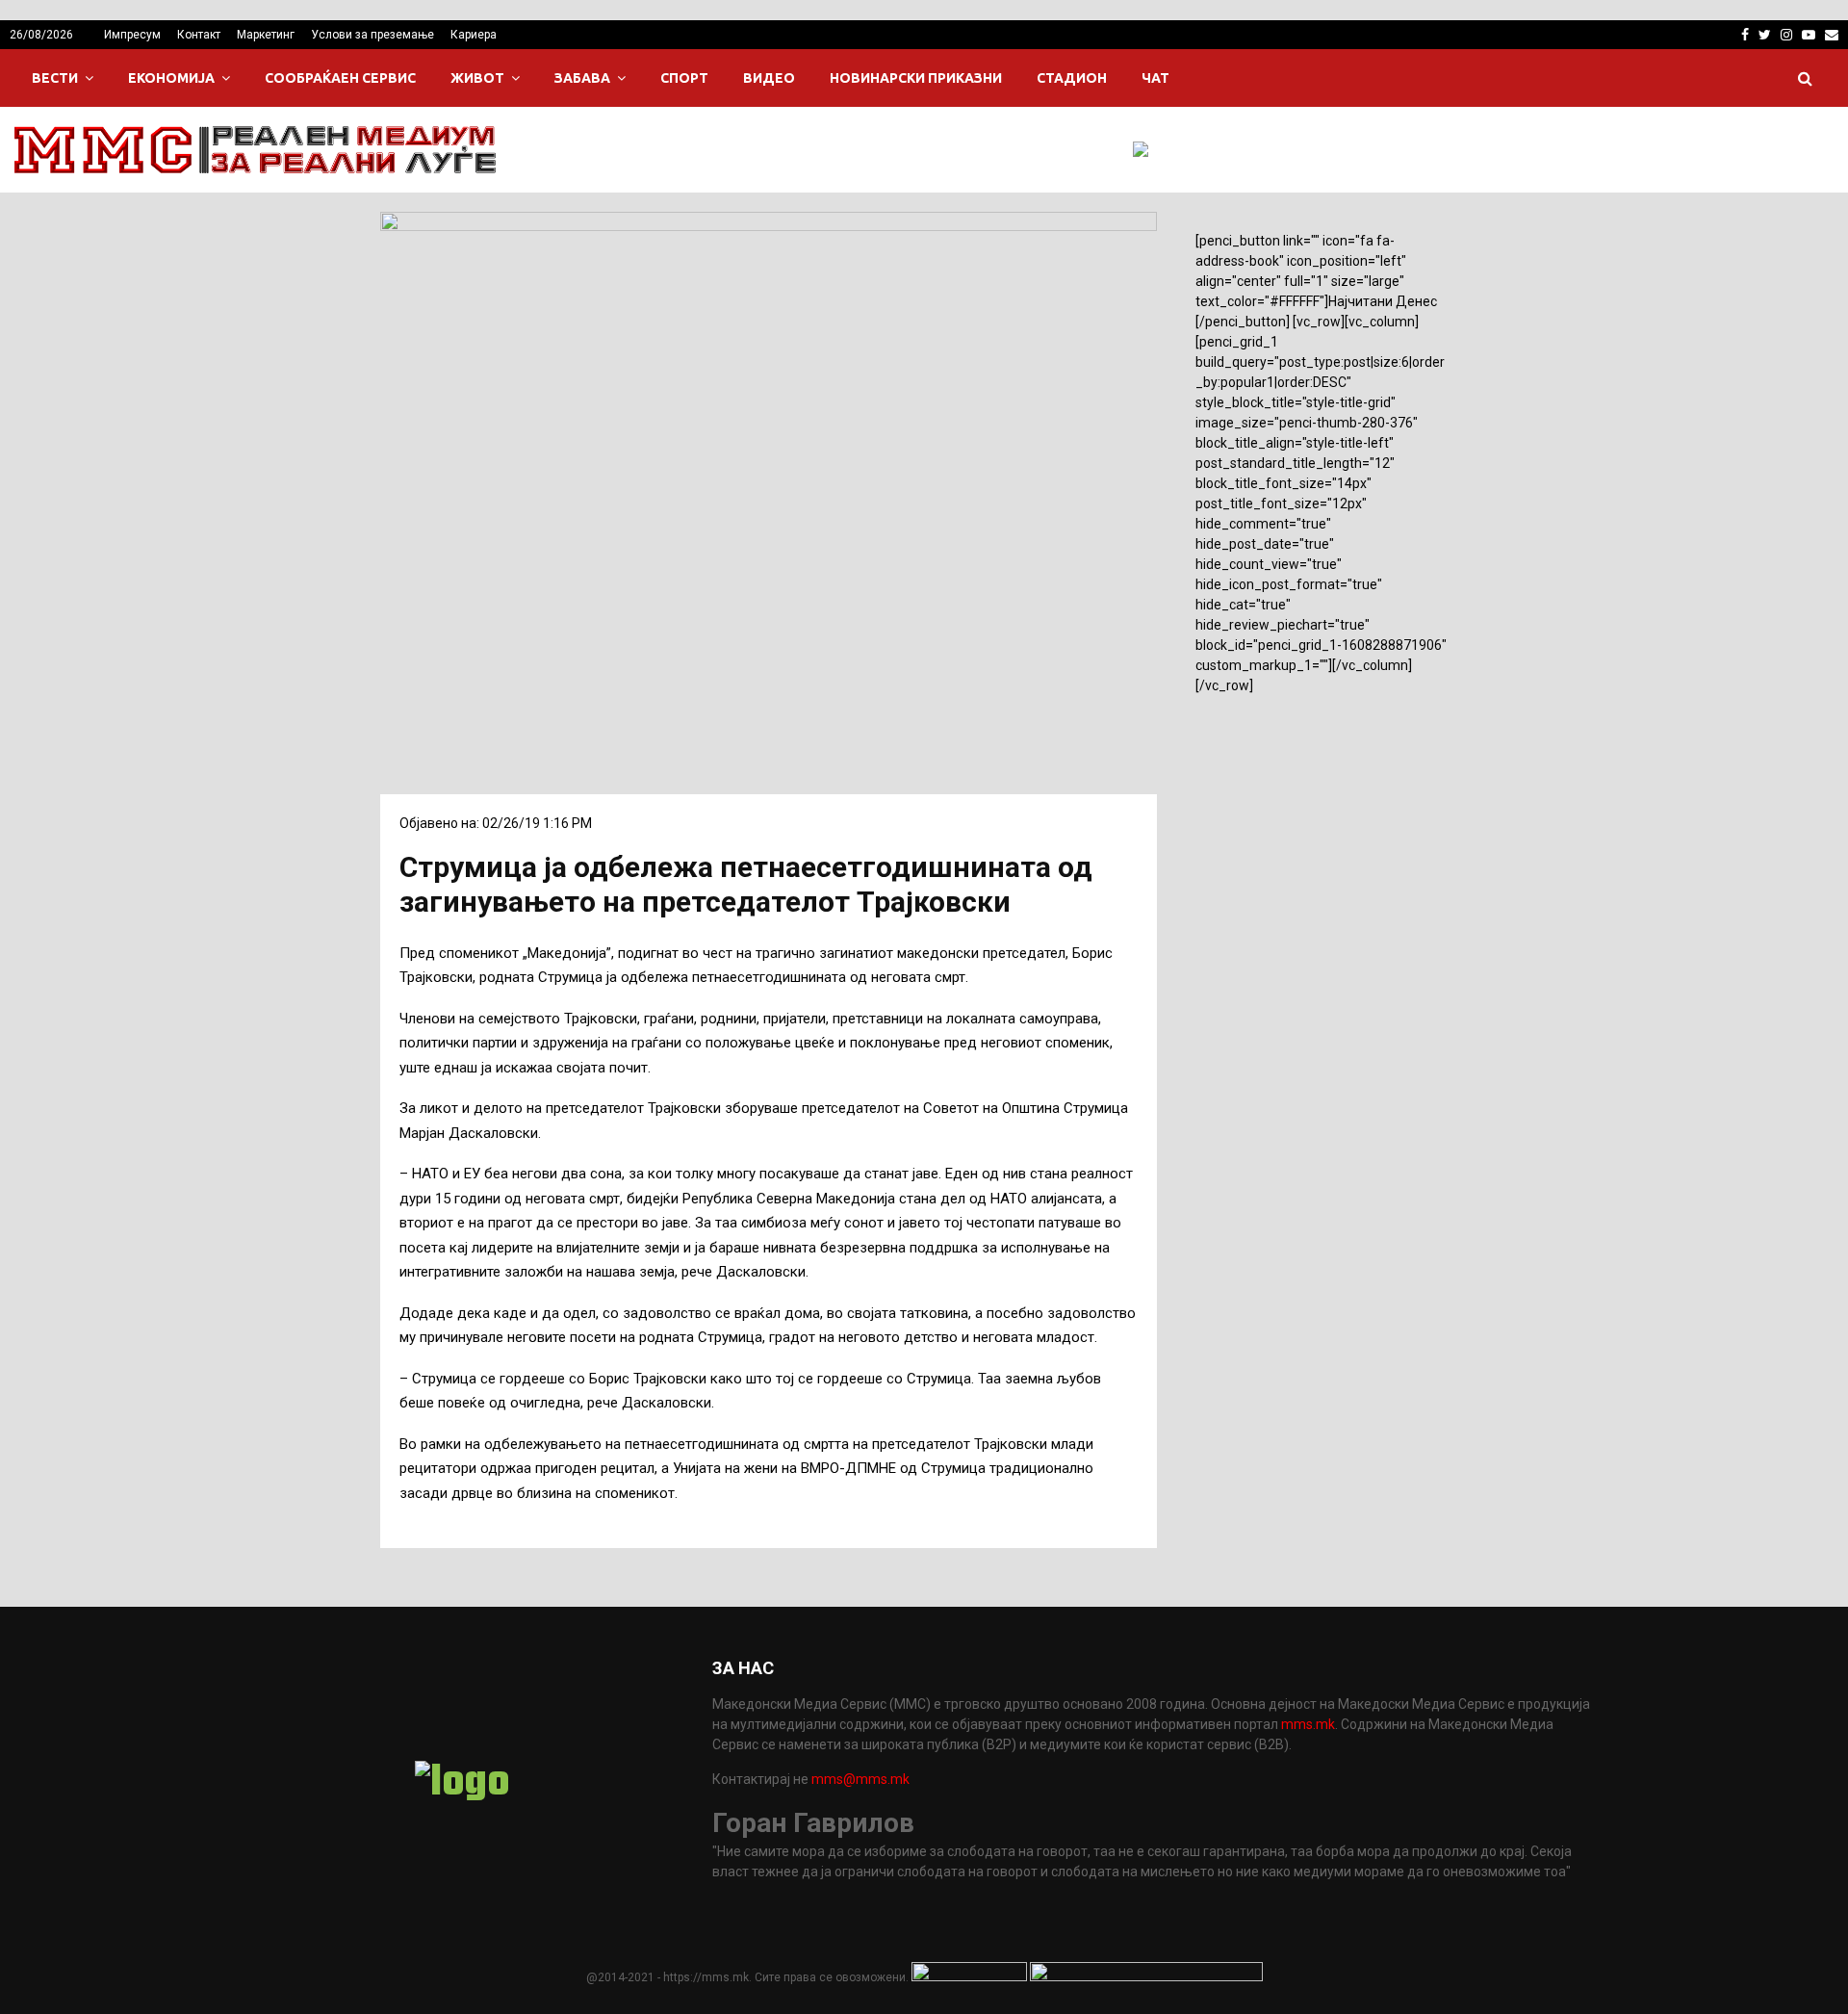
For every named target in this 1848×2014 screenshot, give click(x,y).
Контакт (199, 35)
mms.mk (1308, 1724)
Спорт (684, 78)
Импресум (132, 35)
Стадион (1072, 78)
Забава (582, 78)
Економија (171, 78)
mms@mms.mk (860, 1779)
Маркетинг (266, 35)
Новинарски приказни (916, 78)
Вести (55, 78)
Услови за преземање (372, 35)
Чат (1155, 78)
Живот (477, 78)
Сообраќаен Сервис (340, 78)
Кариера (474, 35)
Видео (769, 78)
